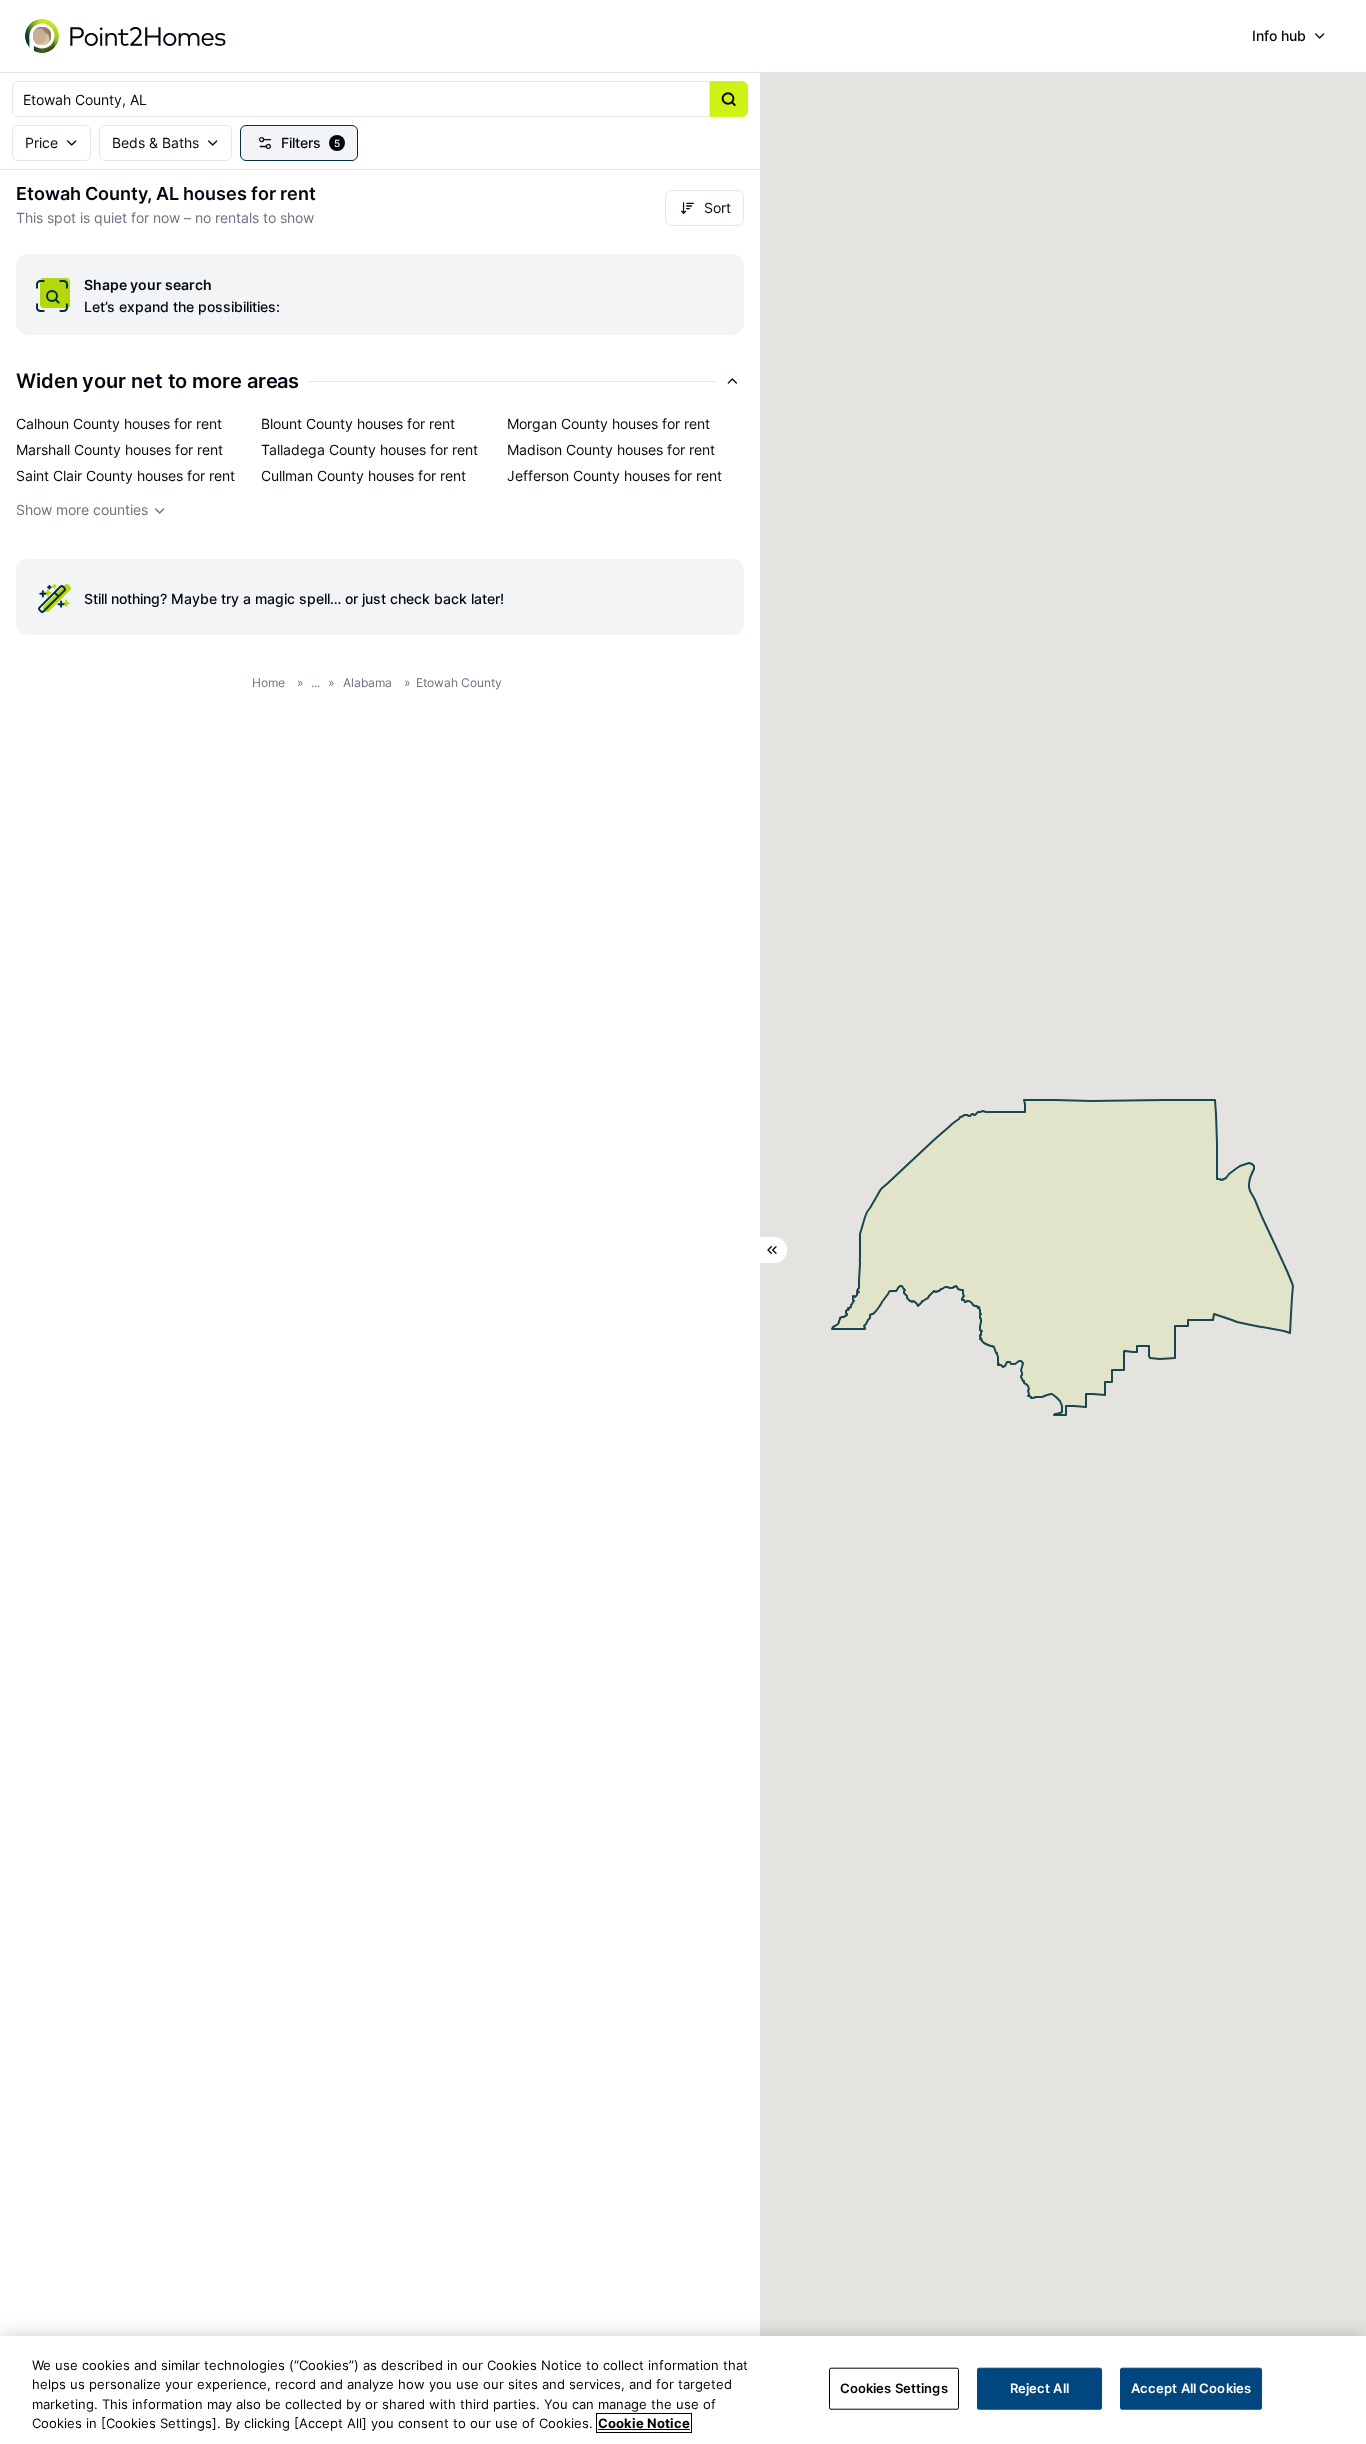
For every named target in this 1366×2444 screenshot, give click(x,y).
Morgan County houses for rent (608, 423)
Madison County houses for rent (611, 449)
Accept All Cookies (1191, 2388)
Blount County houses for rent (358, 423)
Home (268, 682)
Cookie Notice (644, 2423)
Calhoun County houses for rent (119, 423)
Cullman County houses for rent (363, 475)
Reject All (1039, 2388)
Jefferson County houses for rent (614, 475)
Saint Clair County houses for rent (125, 475)
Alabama (367, 682)
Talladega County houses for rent (369, 449)
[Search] (729, 99)
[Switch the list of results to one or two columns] (774, 1250)
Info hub (1279, 35)
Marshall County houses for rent (119, 449)
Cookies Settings (894, 2388)
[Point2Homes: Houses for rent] (127, 36)
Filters (310, 142)
